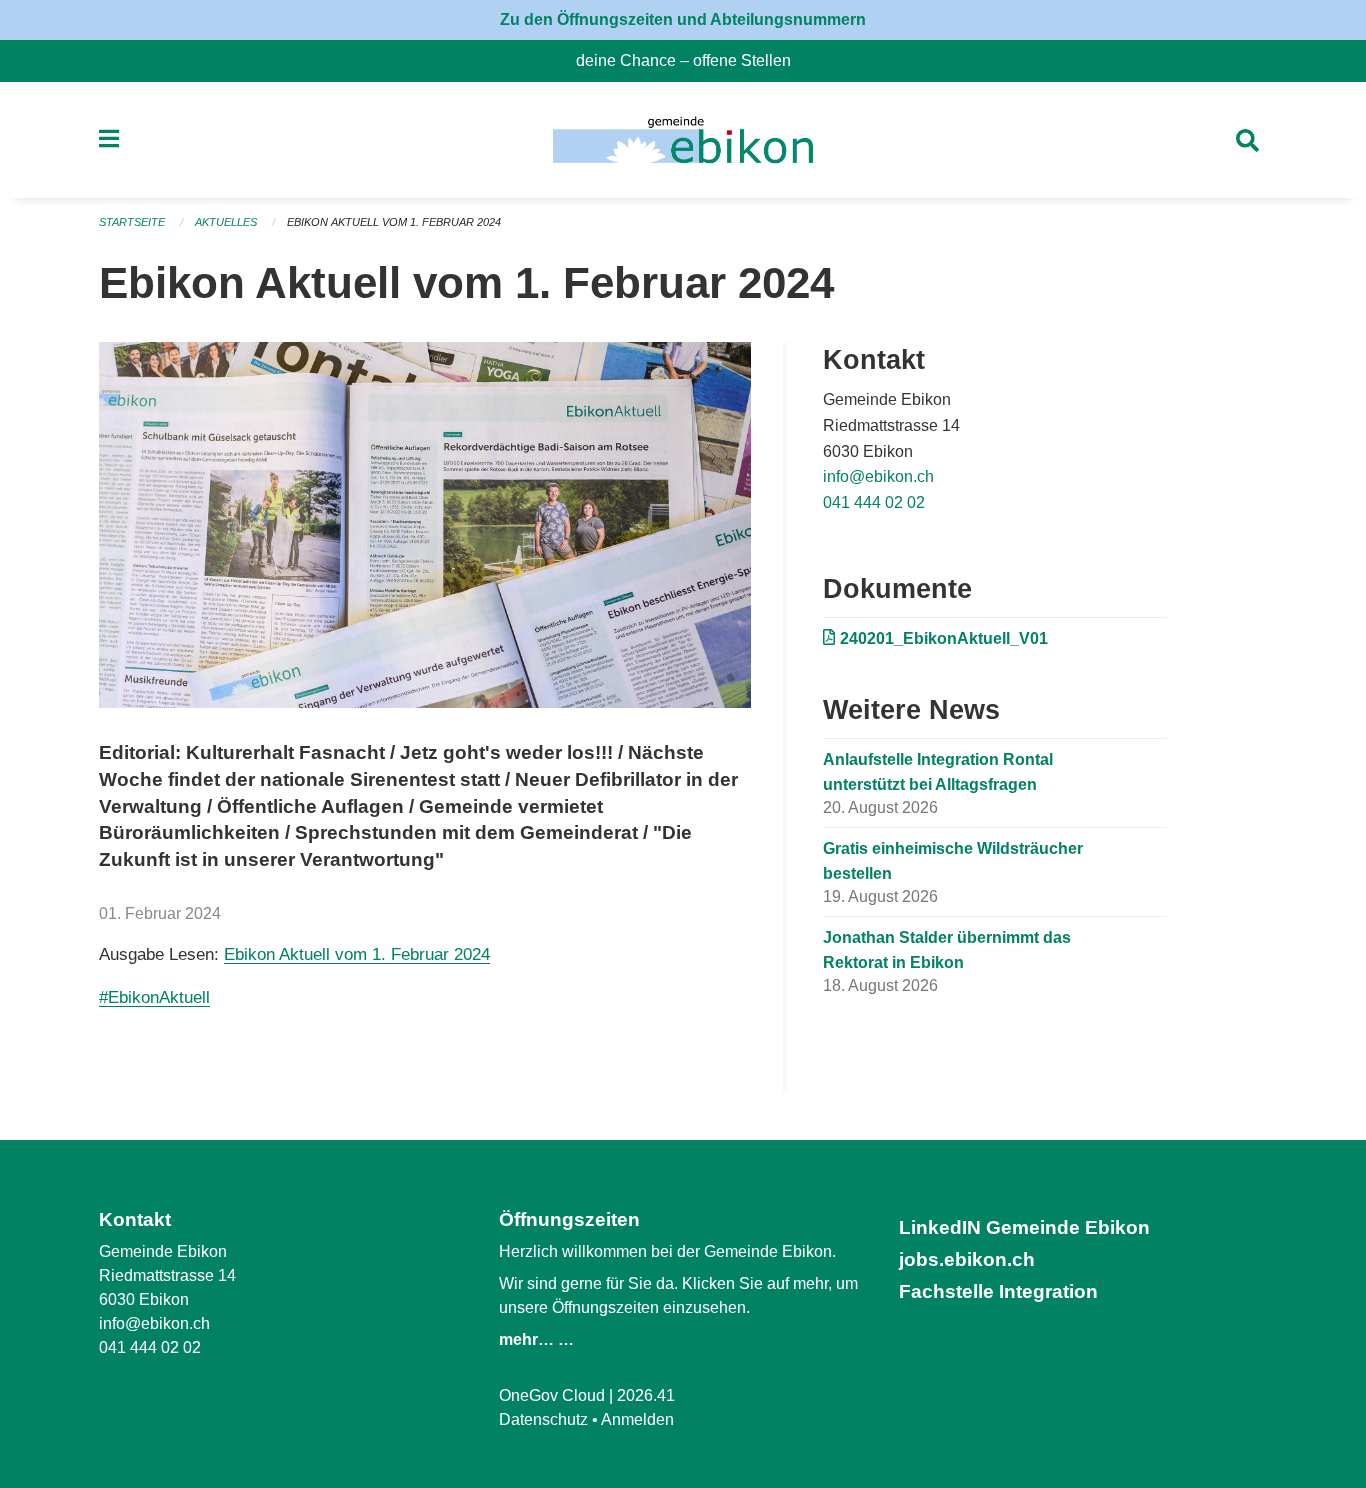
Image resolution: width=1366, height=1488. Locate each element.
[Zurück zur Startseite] (682, 140)
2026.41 (646, 1395)
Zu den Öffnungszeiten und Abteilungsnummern (683, 19)
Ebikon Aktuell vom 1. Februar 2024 (394, 222)
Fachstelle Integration (998, 1291)
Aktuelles (226, 222)
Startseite (132, 222)
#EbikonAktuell (154, 997)
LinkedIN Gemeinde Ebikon (1024, 1227)
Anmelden (637, 1419)
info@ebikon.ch (878, 476)
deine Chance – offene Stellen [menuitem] (691, 60)
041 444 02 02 (874, 502)
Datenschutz (543, 1419)
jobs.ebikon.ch (967, 1259)
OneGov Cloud (552, 1395)
